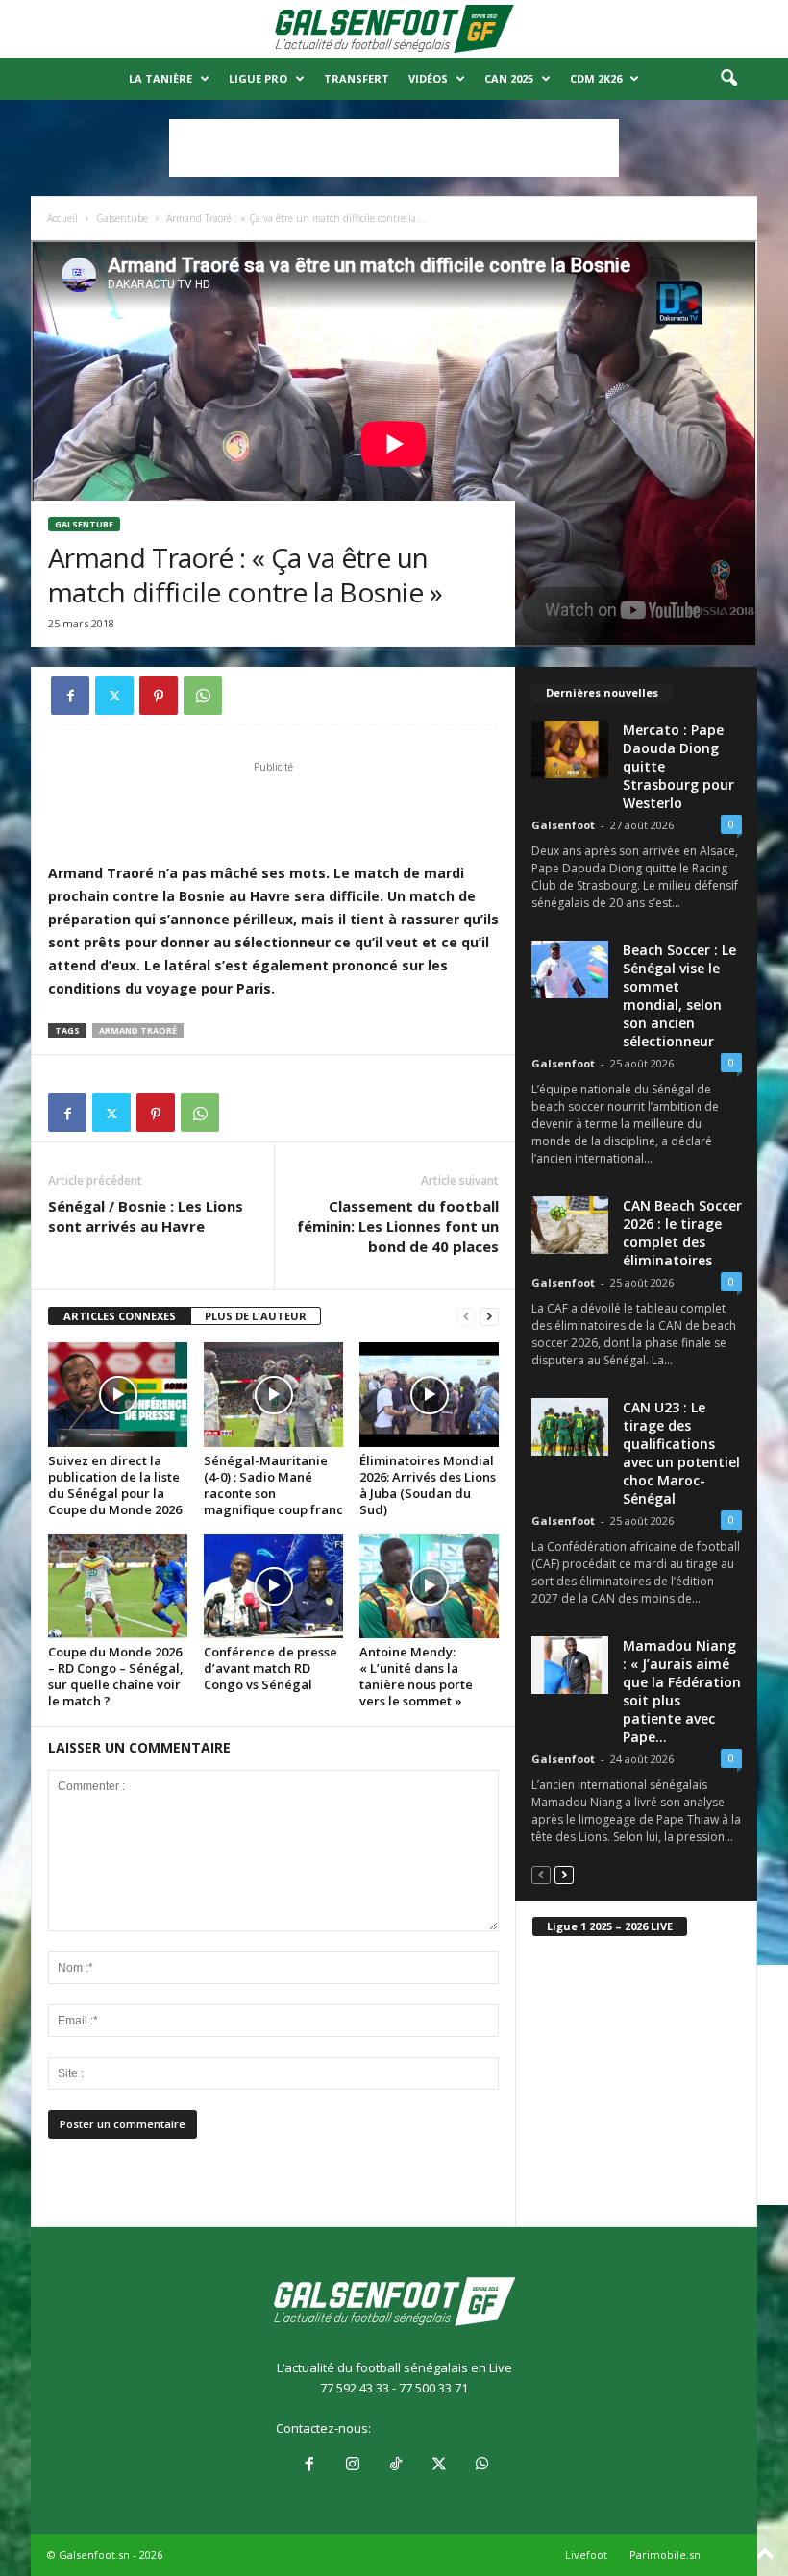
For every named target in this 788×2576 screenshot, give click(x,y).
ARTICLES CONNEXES (120, 1316)
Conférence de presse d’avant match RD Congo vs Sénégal (271, 1668)
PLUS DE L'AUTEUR (256, 1316)
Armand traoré (138, 1030)
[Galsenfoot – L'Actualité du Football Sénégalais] (394, 29)
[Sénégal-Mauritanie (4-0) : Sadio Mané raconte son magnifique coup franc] (273, 1394)
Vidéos (428, 78)
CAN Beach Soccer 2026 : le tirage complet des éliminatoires (682, 1233)
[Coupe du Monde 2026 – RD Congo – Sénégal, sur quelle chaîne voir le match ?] (118, 1586)
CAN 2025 (509, 78)
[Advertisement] (394, 148)
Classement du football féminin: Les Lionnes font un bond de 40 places (398, 1226)
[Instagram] (352, 2466)
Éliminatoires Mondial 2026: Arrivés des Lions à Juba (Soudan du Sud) (428, 1485)
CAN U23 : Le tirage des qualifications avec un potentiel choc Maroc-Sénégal (681, 1453)
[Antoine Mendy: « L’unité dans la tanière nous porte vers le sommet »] (429, 1586)
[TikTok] (395, 2466)
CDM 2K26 (596, 78)
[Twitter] (114, 696)
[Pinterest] (159, 696)
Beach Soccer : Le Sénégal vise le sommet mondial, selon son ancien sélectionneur (679, 995)
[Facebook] (70, 696)
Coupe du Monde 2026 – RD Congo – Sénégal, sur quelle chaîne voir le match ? (116, 1676)
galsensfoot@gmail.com (443, 2428)
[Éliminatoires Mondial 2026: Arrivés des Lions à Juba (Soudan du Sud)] (429, 1394)
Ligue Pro (258, 78)
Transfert (357, 78)
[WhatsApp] (203, 696)
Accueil (62, 218)
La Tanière (160, 78)
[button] (728, 79)
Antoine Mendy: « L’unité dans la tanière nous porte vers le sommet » (416, 1676)
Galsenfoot (563, 825)
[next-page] (489, 1317)
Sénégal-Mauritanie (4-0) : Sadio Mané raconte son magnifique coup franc (273, 1485)
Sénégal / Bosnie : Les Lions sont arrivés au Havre (146, 1216)
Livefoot (586, 2554)
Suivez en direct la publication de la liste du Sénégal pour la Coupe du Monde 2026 (115, 1485)
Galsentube (122, 218)
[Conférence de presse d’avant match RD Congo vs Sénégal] (273, 1586)
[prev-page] (466, 1317)
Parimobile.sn (665, 2554)
